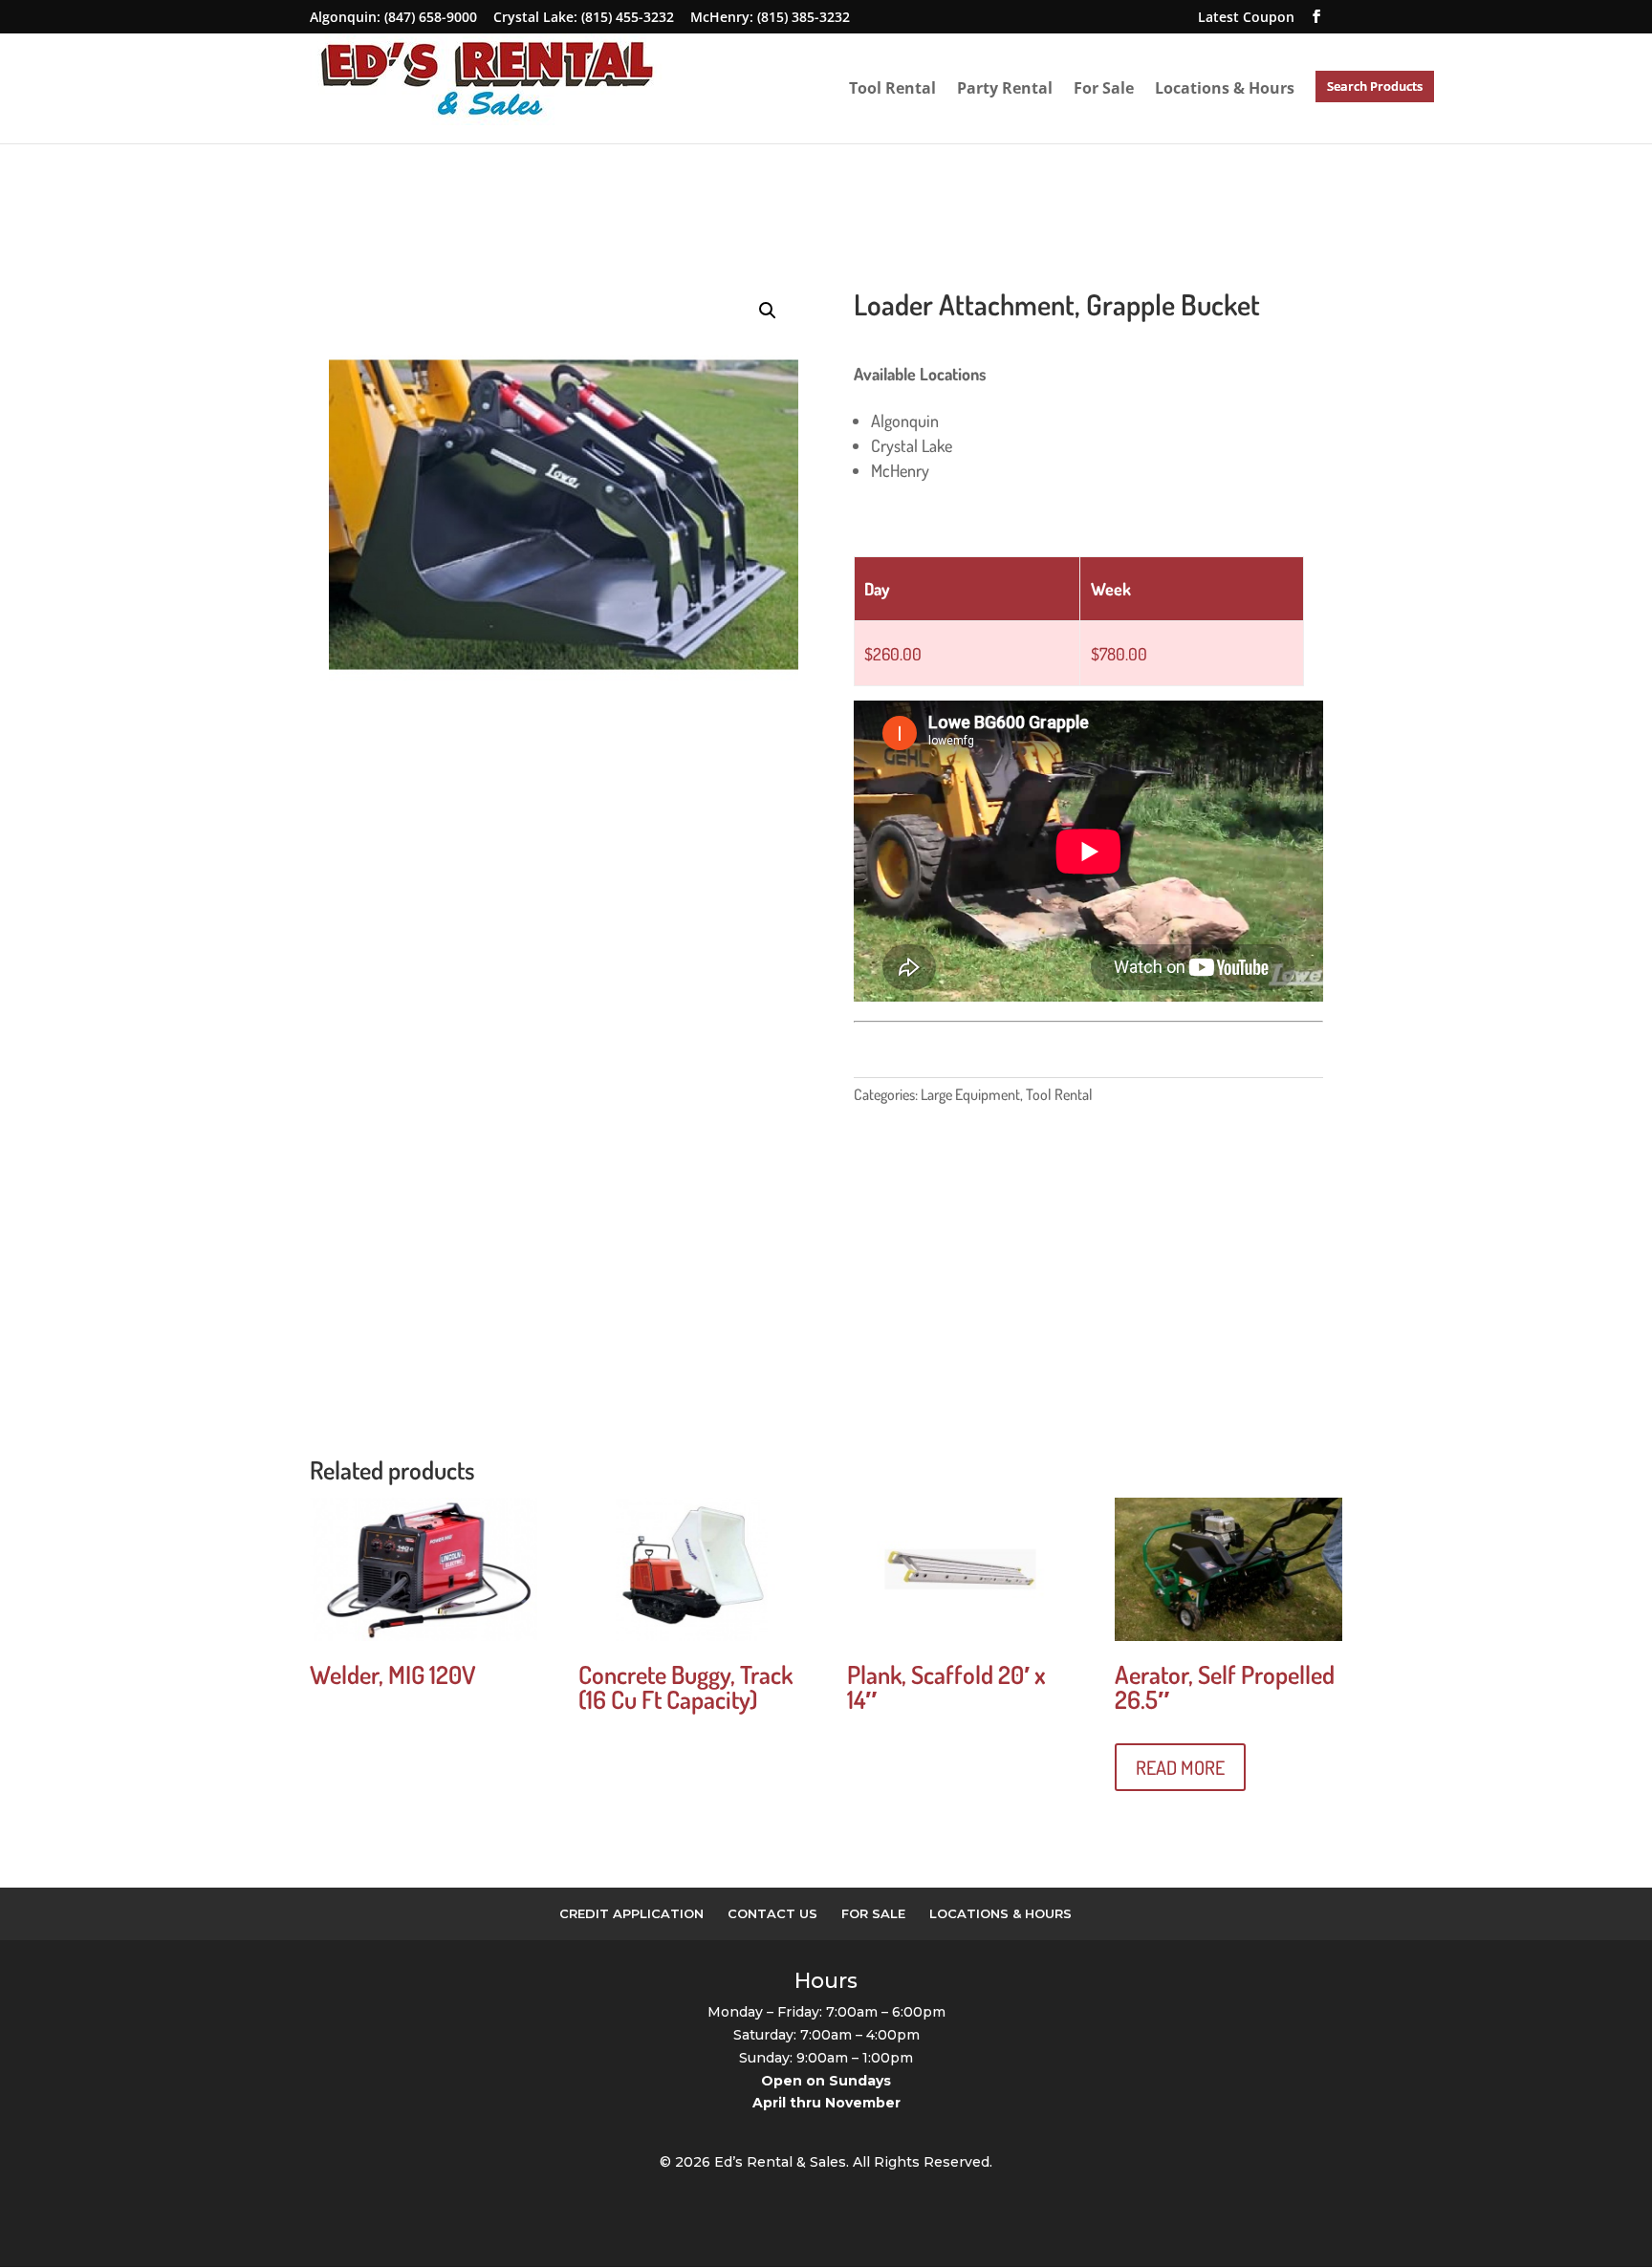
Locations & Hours (1225, 88)
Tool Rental (892, 88)
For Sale (1104, 88)
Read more (1180, 1767)
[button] (768, 311)
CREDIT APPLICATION (631, 1913)
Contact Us (772, 1913)
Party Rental (1005, 88)
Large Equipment (970, 1094)
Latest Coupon (1246, 17)
